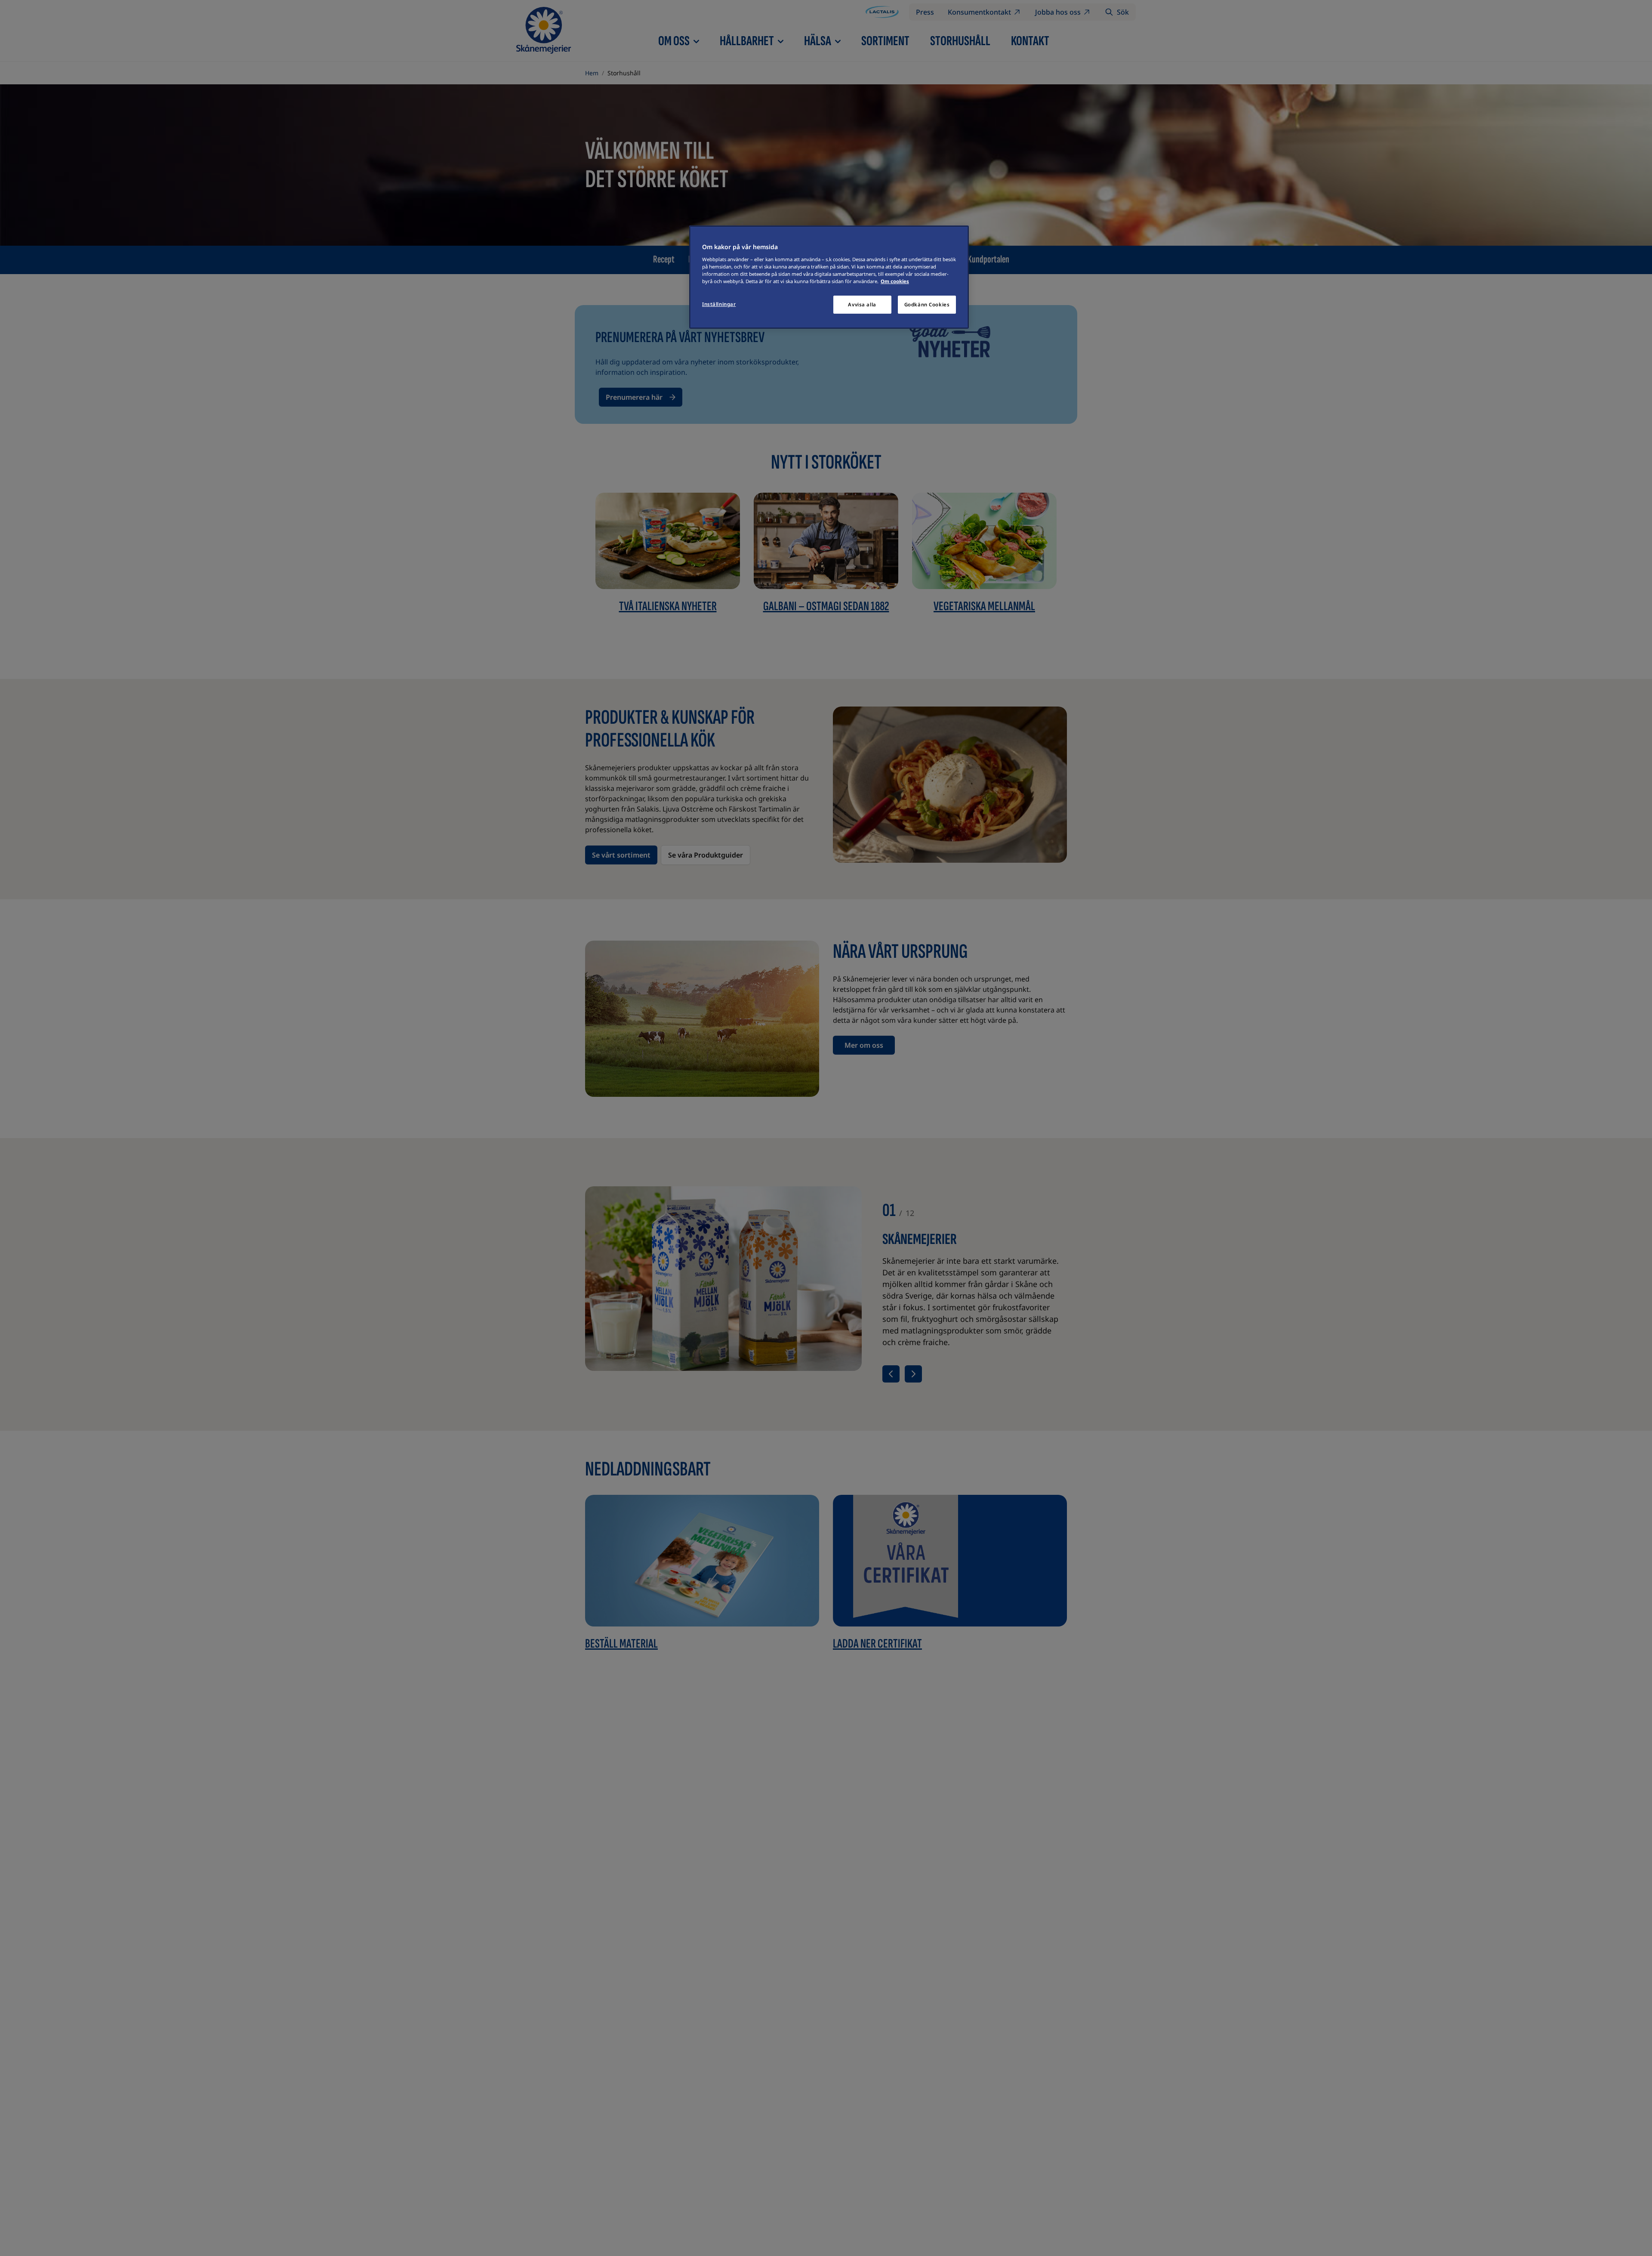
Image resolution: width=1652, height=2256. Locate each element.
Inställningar (719, 304)
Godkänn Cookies (927, 304)
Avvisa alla (862, 304)
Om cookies (895, 281)
